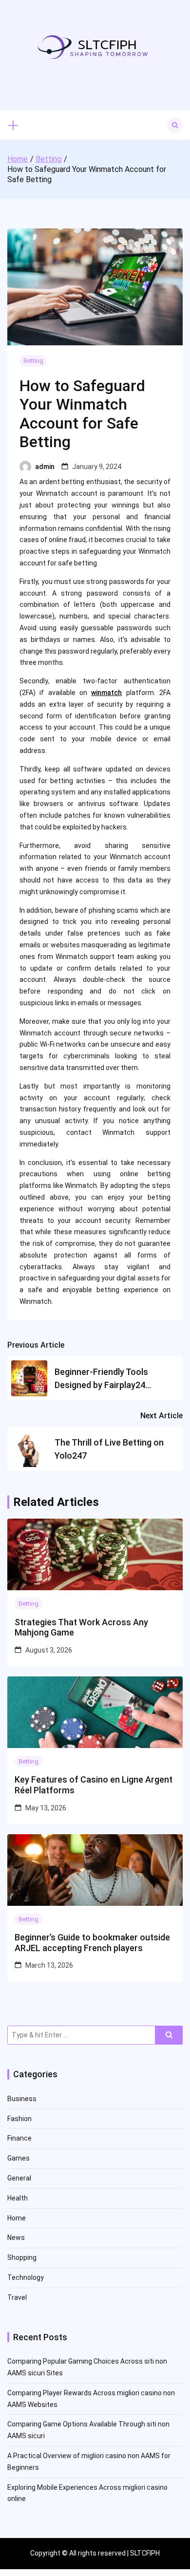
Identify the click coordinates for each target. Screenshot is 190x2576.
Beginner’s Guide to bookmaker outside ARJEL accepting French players (92, 1943)
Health (18, 2198)
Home (17, 2218)
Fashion (19, 2119)
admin (45, 467)
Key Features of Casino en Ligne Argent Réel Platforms (94, 1785)
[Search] (169, 2035)
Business (22, 2099)
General (19, 2178)
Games (19, 2158)
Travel (17, 2297)
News (16, 2238)
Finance (19, 2138)
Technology (26, 2277)
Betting (33, 361)
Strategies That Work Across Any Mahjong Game (81, 1627)
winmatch (106, 693)
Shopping (22, 2257)
